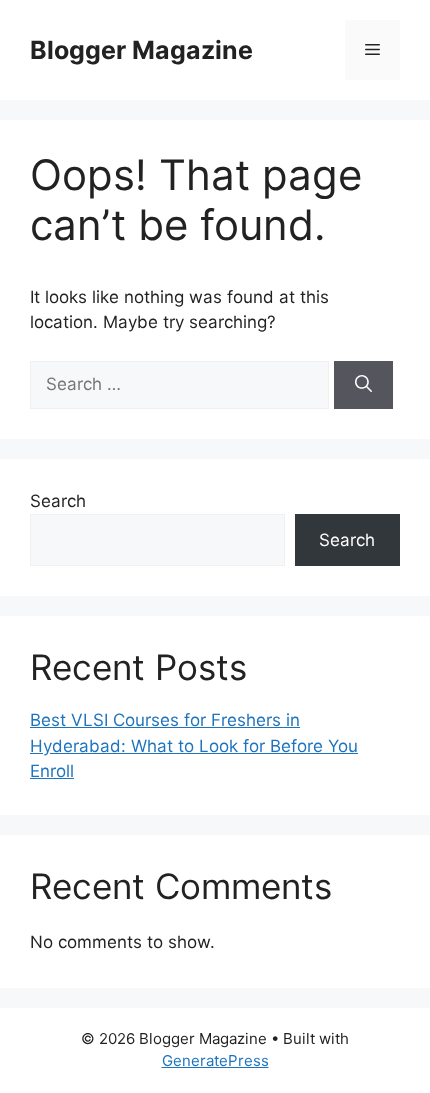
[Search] (363, 385)
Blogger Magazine (141, 50)
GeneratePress (215, 1060)
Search (58, 501)
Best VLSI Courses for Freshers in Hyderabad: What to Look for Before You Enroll (194, 745)
